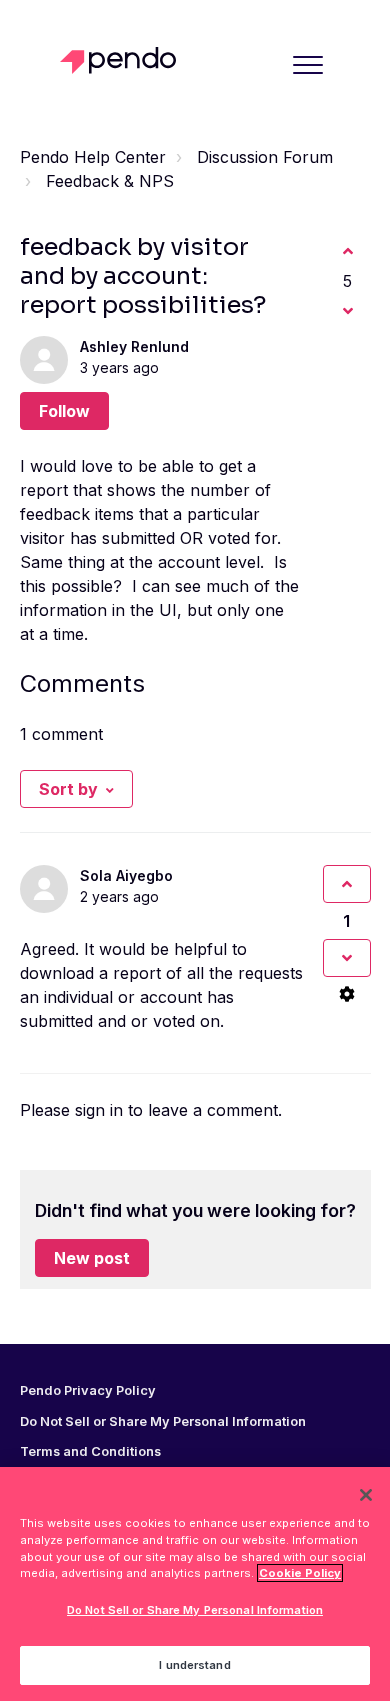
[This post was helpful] (348, 251)
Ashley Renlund (134, 346)
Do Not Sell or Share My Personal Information (195, 1610)
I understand (194, 1665)
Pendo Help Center (93, 157)
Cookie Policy (300, 1573)
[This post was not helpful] (348, 311)
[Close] (366, 1495)
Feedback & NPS (110, 181)
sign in (99, 1110)
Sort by (68, 789)
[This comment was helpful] (347, 884)
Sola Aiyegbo (126, 875)
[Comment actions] (347, 994)
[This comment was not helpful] (347, 958)
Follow (64, 411)
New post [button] (92, 1258)
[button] (308, 64)
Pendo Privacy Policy (88, 1391)
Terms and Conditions (90, 1452)
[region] (195, 1584)
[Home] (123, 60)
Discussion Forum (265, 157)
